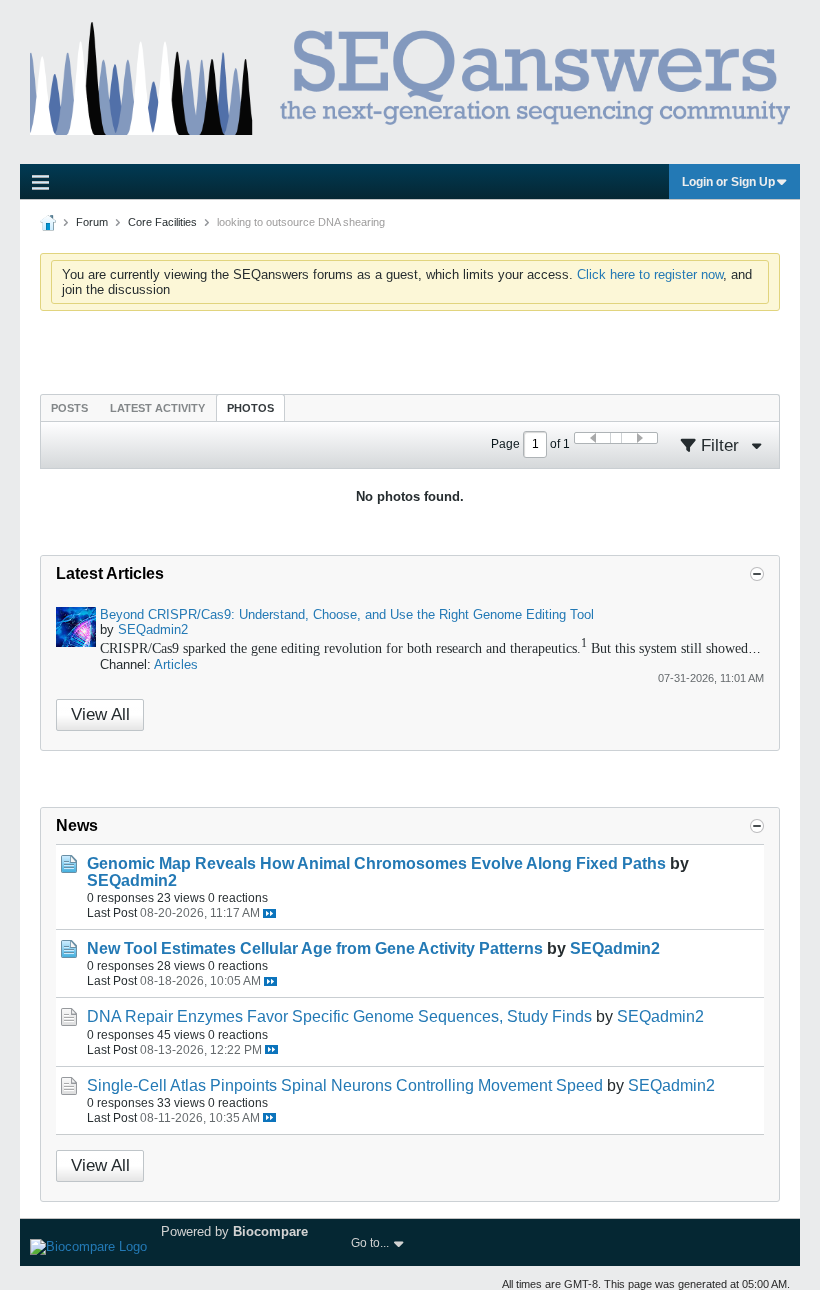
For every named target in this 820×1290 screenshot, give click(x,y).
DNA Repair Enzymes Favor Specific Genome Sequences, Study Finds (339, 1016)
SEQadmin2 (153, 629)
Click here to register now (650, 274)
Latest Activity (157, 408)
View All (100, 714)
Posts (69, 408)
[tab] (69, 407)
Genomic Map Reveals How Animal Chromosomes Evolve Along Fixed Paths (376, 863)
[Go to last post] (269, 913)
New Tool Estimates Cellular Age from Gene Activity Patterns (315, 948)
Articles (176, 664)
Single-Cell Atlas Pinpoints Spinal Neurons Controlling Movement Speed (345, 1085)
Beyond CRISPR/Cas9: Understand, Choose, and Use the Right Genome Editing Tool (347, 614)
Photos (250, 408)
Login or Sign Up (728, 182)
